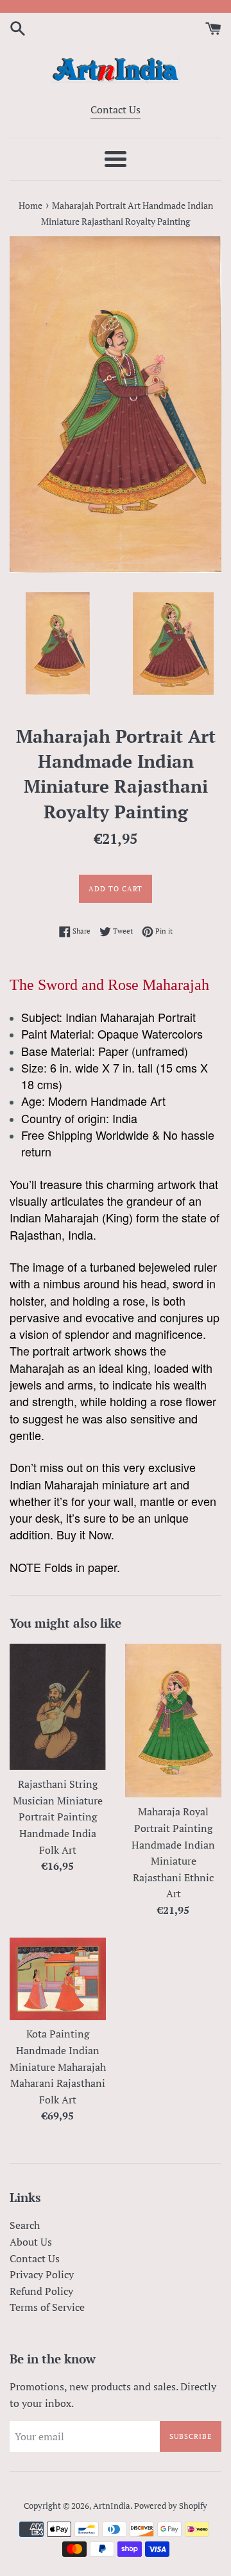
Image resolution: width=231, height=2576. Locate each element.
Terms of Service (47, 2307)
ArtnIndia (112, 2506)
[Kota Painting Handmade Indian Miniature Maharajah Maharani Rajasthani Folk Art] (58, 1979)
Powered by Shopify (171, 2506)
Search (25, 2225)
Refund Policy (41, 2291)
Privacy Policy (42, 2274)
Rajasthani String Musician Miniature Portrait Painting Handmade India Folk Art (58, 1817)
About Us (31, 2242)
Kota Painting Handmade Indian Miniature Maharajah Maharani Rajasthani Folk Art (58, 2066)
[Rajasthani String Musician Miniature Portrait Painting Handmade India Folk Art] (58, 1707)
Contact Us (116, 109)
